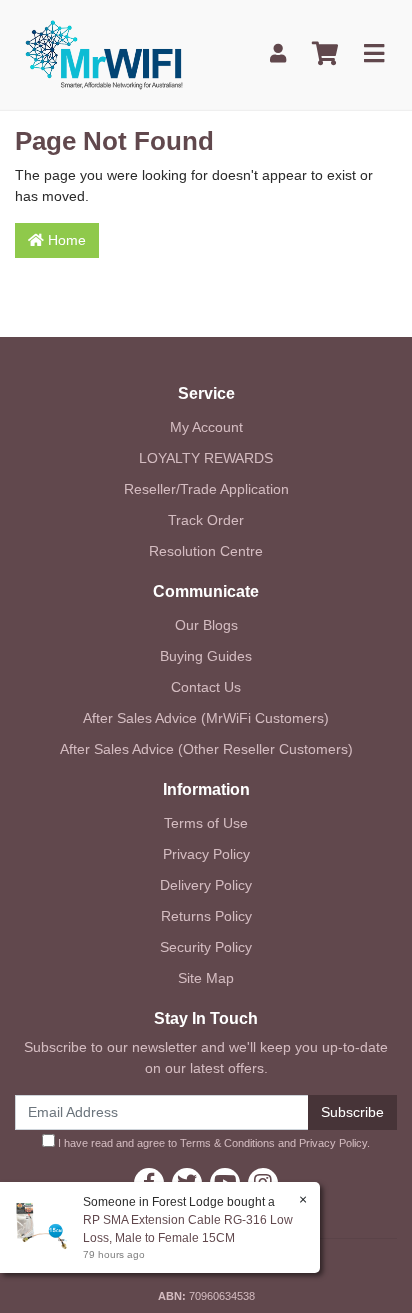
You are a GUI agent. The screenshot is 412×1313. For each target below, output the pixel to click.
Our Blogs (206, 625)
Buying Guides (206, 656)
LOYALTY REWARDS (206, 458)
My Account (206, 427)
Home (65, 240)
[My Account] (278, 54)
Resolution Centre (206, 551)
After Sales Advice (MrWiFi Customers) (206, 718)
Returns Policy (206, 916)
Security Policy (206, 947)
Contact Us (206, 687)
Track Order (206, 520)
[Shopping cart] (325, 54)
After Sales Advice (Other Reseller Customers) (206, 749)
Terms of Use (206, 823)
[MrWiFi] (103, 53)
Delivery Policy (206, 885)
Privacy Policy (206, 854)
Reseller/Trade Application (206, 489)
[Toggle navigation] (374, 54)
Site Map (206, 978)
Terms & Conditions (227, 1143)
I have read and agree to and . (212, 1143)
